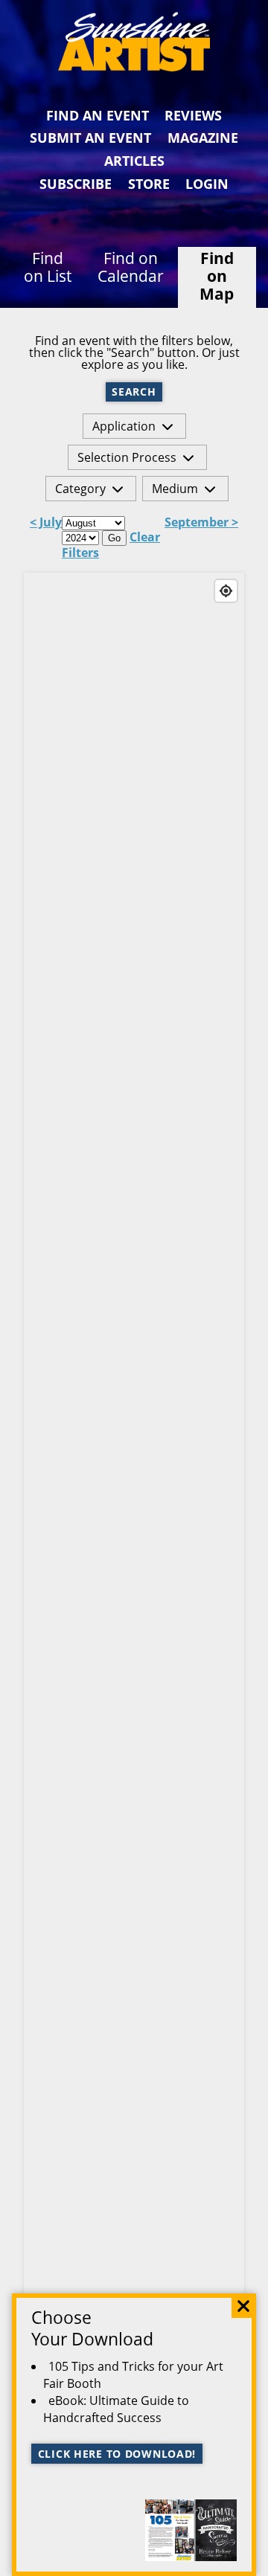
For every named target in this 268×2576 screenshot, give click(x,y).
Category (80, 489)
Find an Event (98, 115)
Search (134, 392)
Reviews (193, 115)
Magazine (203, 138)
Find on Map (217, 276)
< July (46, 523)
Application (124, 426)
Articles (134, 161)
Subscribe (76, 184)
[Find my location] (226, 591)
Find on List (48, 267)
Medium (175, 489)
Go (114, 538)
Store (149, 184)
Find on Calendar (131, 267)
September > (201, 523)
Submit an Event (90, 138)
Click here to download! (117, 2454)
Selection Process (127, 457)
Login (207, 184)
